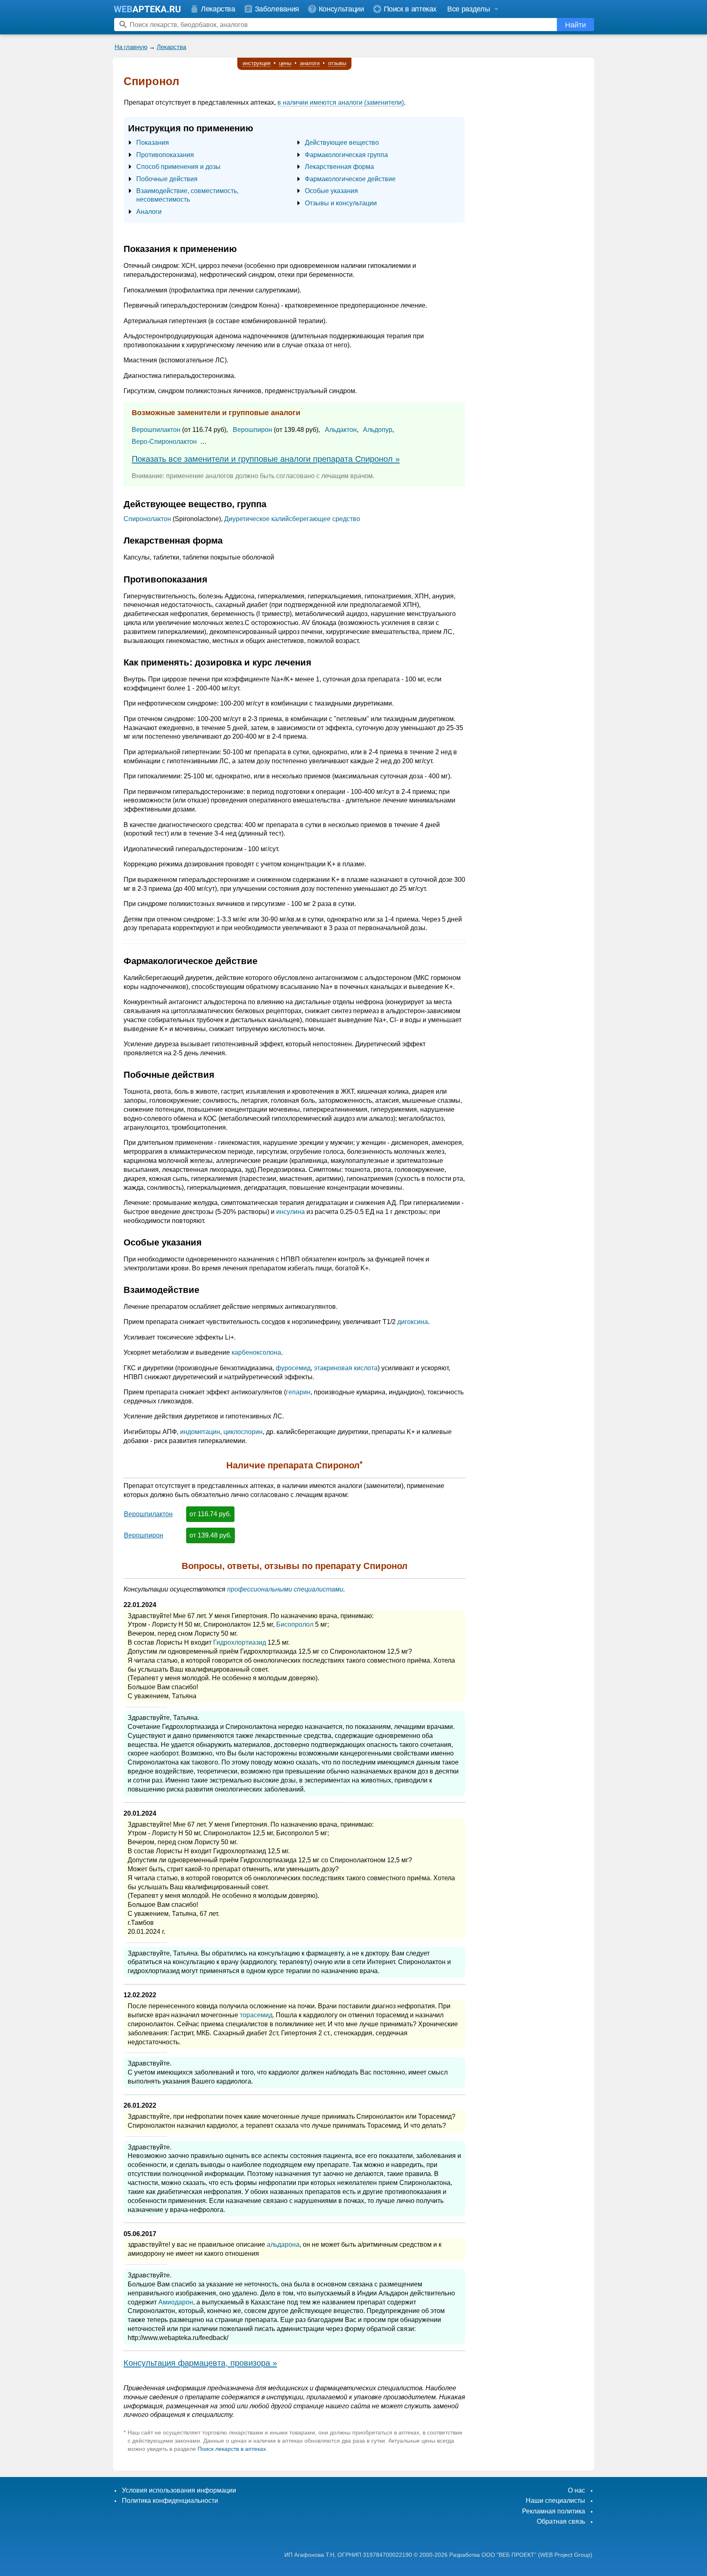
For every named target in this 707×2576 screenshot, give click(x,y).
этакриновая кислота (346, 1368)
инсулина (290, 1212)
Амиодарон (176, 2302)
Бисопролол (295, 1624)
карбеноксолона (256, 1352)
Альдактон (341, 430)
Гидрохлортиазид (240, 1642)
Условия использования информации (179, 2490)
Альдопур (378, 430)
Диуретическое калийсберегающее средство (292, 519)
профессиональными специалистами (285, 1589)
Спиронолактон (147, 519)
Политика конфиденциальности (170, 2501)
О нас (576, 2490)
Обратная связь (561, 2521)
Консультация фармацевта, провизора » (200, 2363)
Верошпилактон (156, 430)
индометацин (200, 1432)
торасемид (256, 2015)
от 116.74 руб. (210, 1514)
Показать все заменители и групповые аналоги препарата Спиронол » (266, 459)
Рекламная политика (554, 2511)
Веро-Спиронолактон (164, 442)
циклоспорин (243, 1432)
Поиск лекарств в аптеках (232, 2449)
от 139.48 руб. (211, 1535)
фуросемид (293, 1368)
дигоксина (413, 1322)
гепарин (298, 1392)
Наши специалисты (555, 2501)
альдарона (283, 2244)
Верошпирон (252, 430)
